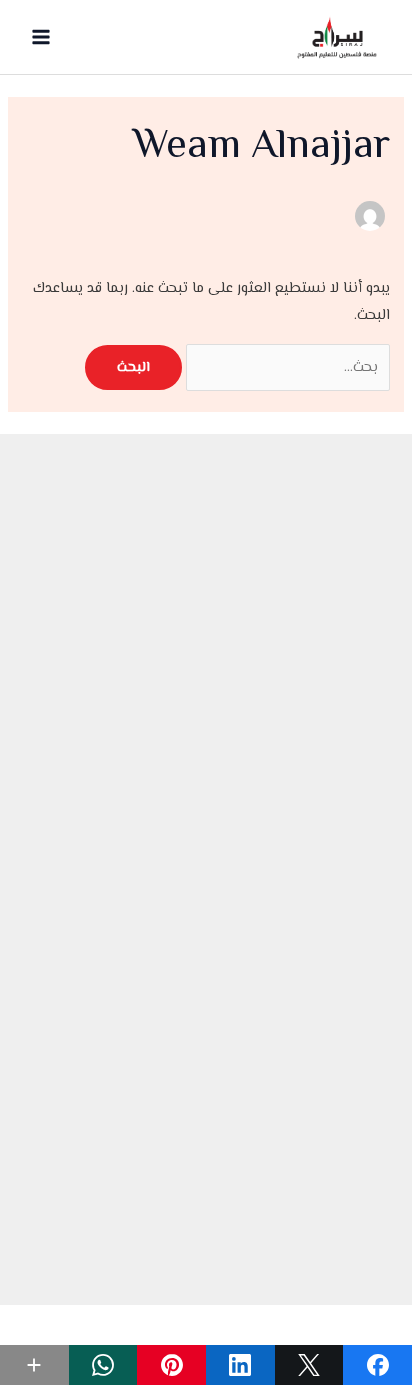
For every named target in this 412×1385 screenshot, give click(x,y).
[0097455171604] (206, 1126)
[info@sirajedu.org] (206, 1078)
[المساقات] (206, 898)
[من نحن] (206, 850)
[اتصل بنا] (206, 946)
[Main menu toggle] (41, 37)
